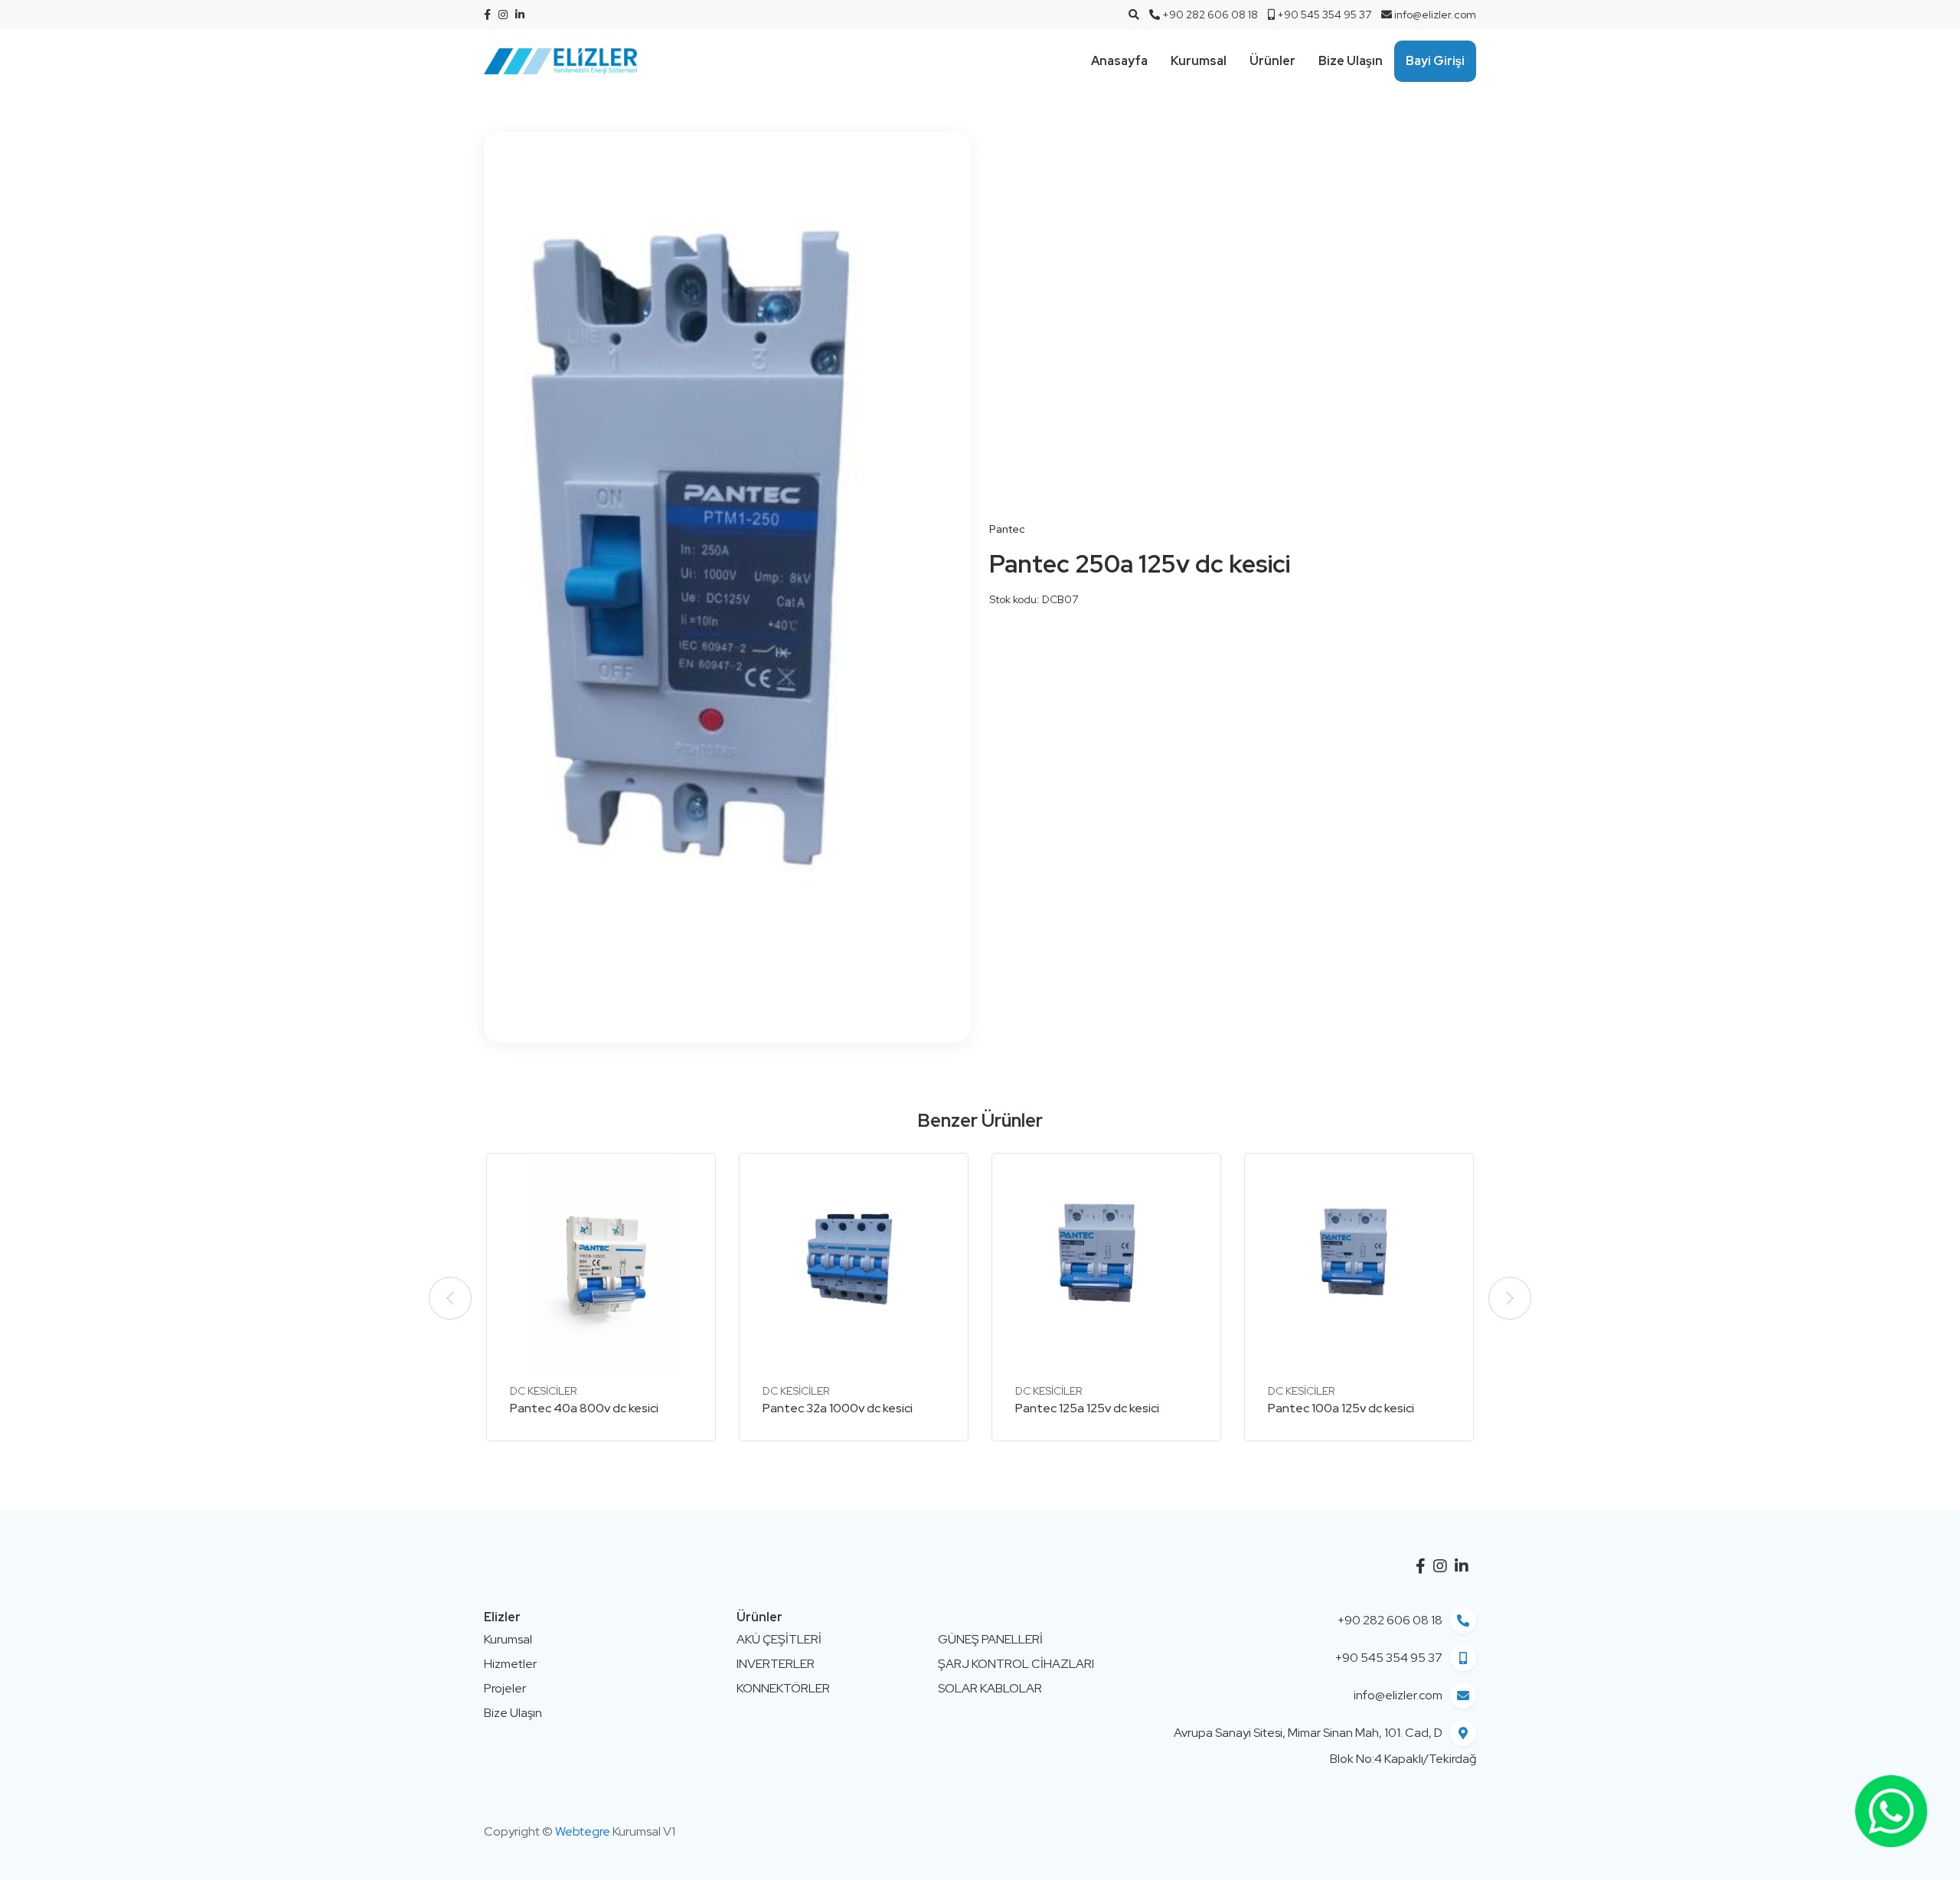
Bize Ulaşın (1351, 61)
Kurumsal (1199, 61)
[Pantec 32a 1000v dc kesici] (854, 1268)
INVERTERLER (776, 1664)
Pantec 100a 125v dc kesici (1341, 1408)
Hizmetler (510, 1664)
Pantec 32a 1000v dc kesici (838, 1408)
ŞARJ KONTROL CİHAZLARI (1016, 1664)
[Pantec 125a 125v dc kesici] (1106, 1268)
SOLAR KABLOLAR (990, 1688)
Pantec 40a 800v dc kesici (584, 1408)
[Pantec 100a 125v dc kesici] (1359, 1268)
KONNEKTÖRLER (783, 1688)
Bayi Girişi (1435, 61)
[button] (1510, 1298)
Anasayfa (1119, 61)
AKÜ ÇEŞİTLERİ (779, 1639)
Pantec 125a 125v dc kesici (1087, 1408)
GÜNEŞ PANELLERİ (990, 1639)
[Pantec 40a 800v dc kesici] (601, 1268)
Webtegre (583, 1831)
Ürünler (1272, 61)
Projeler (505, 1688)
